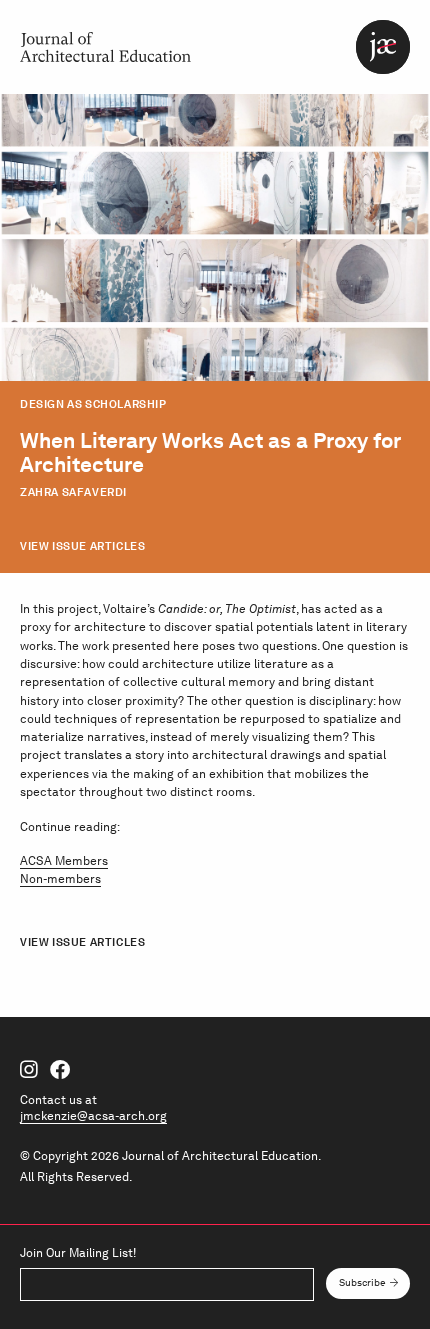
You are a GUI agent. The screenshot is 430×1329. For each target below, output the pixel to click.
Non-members (60, 878)
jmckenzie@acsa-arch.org (93, 1115)
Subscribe (362, 1282)
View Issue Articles (82, 546)
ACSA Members (64, 860)
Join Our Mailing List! (78, 1253)
